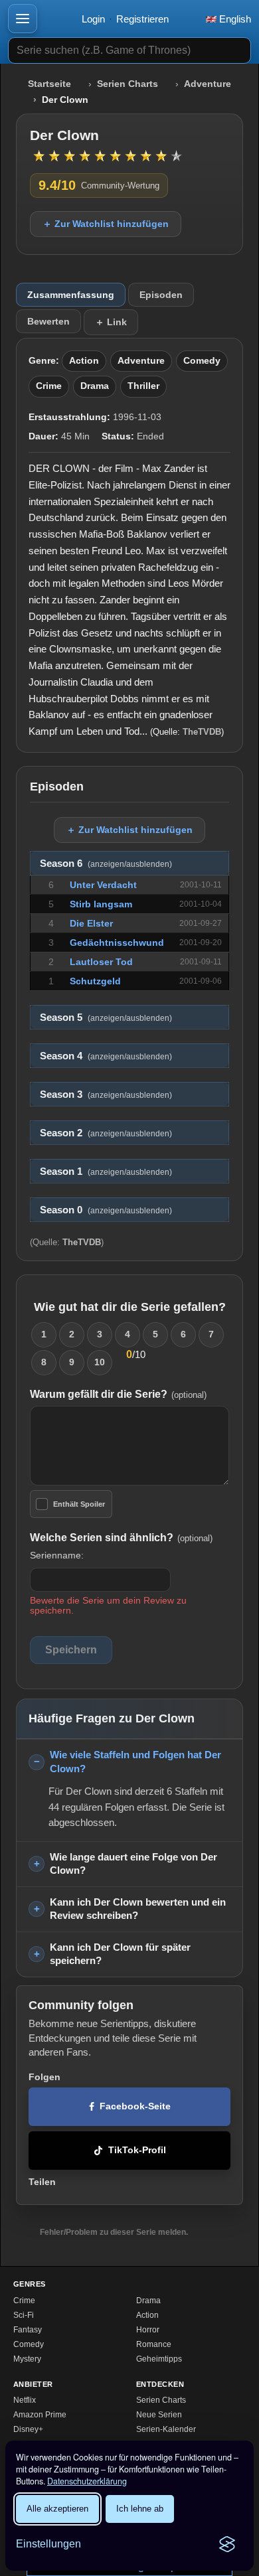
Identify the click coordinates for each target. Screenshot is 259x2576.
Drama (95, 386)
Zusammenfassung (71, 295)
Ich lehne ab (140, 2509)
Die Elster (91, 923)
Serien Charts (128, 84)
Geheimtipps (159, 2359)
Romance (154, 2344)
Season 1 (106, 1172)
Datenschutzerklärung (87, 2481)
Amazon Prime (40, 2415)
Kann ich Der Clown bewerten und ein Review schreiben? (138, 1909)
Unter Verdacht (103, 885)
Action (84, 361)
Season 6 (106, 864)
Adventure (208, 84)
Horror (148, 2330)
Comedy (202, 361)
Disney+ (28, 2429)
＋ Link (111, 322)
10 (100, 1362)
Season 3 (106, 1095)
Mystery (27, 2359)
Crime (49, 386)
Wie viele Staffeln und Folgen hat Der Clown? (135, 1762)
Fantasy (28, 2330)
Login (93, 19)
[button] (23, 19)
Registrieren (142, 19)
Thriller (143, 386)
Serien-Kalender (166, 2429)
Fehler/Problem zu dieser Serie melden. (114, 2232)
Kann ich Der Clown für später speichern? (120, 1954)
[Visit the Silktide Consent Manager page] (227, 2544)
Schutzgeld (95, 981)
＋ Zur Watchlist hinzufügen (106, 224)
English (234, 19)
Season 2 (106, 1133)
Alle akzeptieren (57, 2509)
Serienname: (57, 1555)
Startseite (49, 84)
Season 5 (106, 1018)
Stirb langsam (101, 904)
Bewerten (48, 321)
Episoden (161, 295)
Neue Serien (159, 2415)
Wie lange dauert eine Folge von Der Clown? (133, 1864)
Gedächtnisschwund (117, 943)
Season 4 (106, 1056)
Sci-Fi (24, 2315)
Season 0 (106, 1210)
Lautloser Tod (101, 962)
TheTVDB (202, 732)
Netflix (25, 2400)
